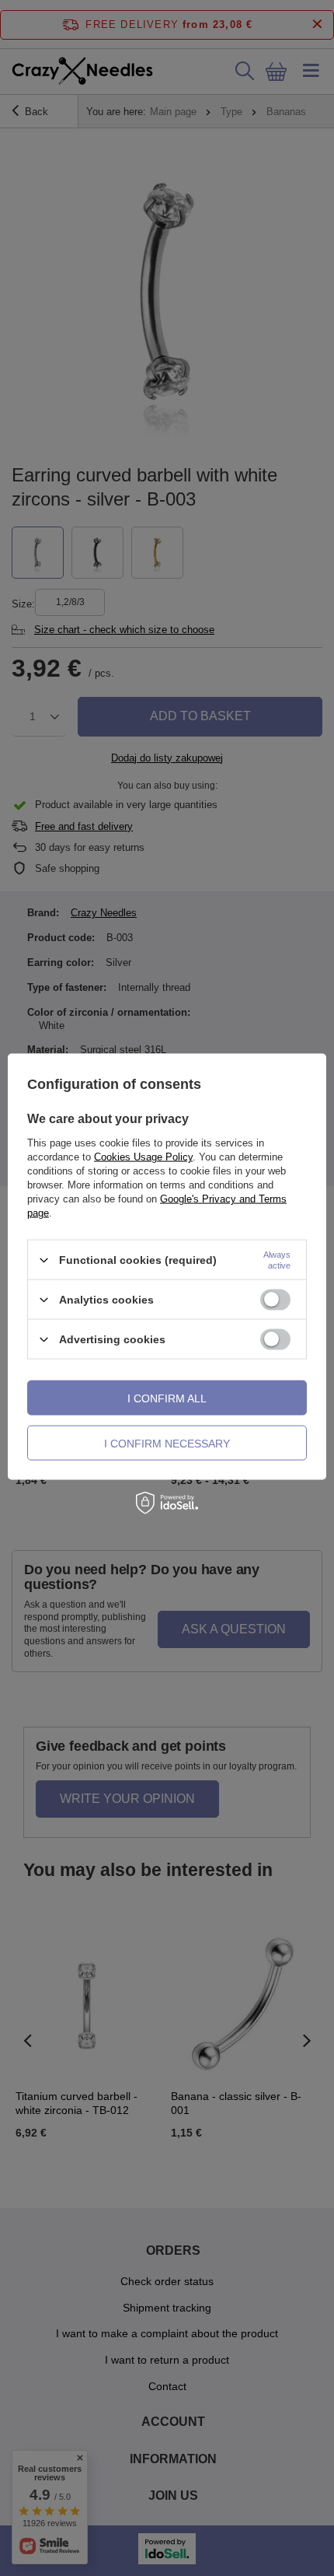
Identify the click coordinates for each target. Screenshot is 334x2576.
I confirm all (167, 1398)
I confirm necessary (167, 1443)
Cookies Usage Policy (143, 1157)
